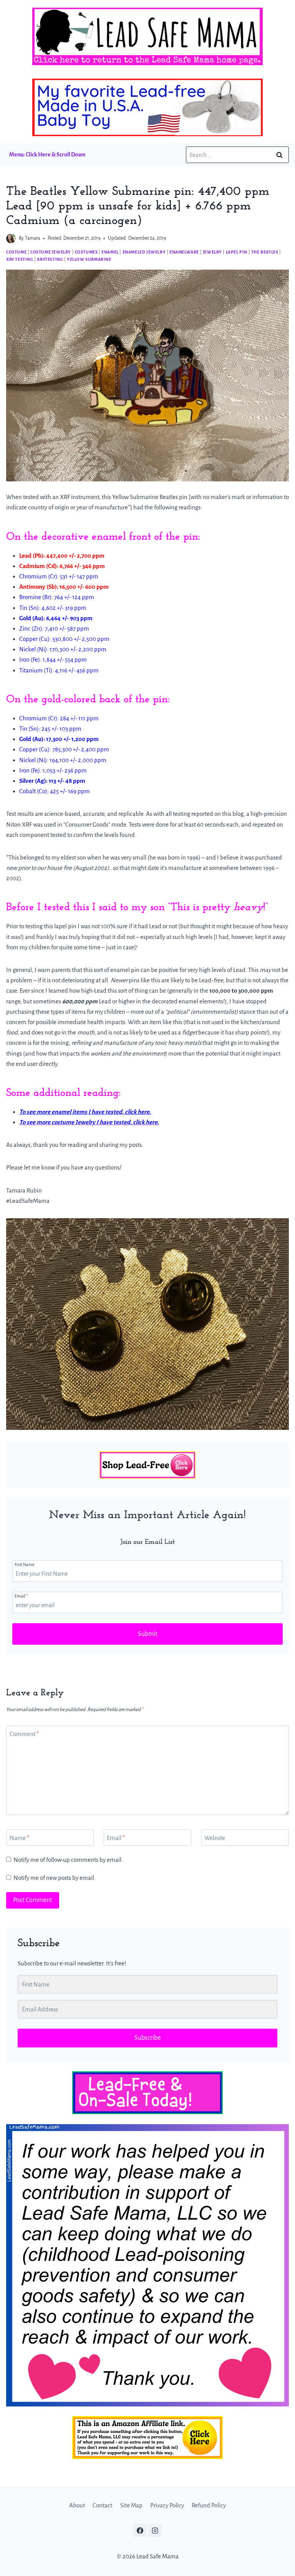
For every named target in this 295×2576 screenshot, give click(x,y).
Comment (24, 1734)
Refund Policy (209, 2506)
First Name (25, 1565)
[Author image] (11, 238)
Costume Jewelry (51, 252)
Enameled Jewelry (144, 252)
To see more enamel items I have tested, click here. (85, 1112)
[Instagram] (155, 2531)
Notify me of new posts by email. (55, 1878)
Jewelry (212, 252)
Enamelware (184, 252)
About (77, 2506)
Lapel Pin (237, 252)
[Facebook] (140, 2531)
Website (215, 1837)
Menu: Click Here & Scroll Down (47, 155)
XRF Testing (20, 259)
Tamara (32, 238)
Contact (102, 2506)
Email (21, 1596)
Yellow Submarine (89, 259)
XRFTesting (50, 259)
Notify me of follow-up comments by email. (68, 1860)
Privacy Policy (167, 2506)
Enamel (110, 252)
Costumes (86, 252)
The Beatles (265, 252)
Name (19, 1837)
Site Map (131, 2506)
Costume (16, 252)
